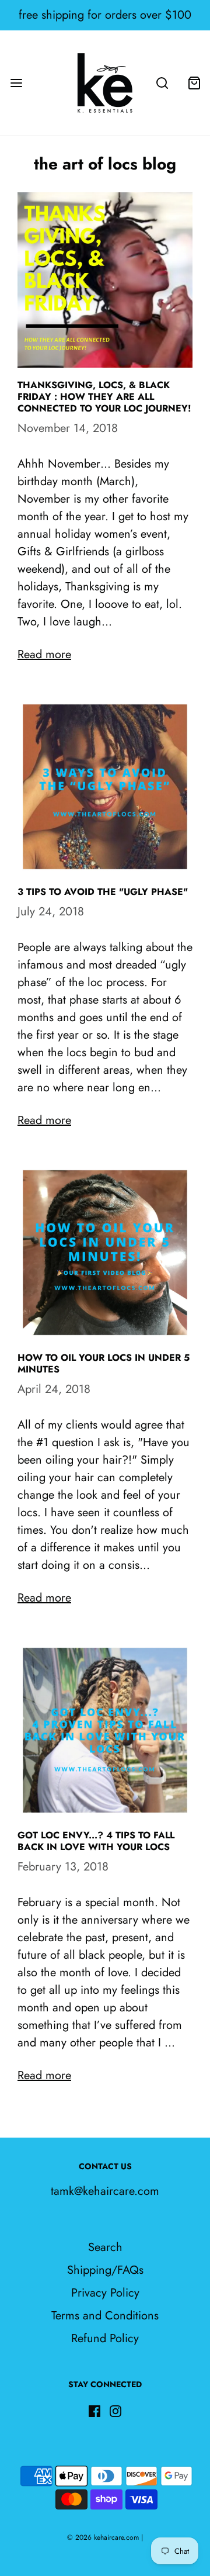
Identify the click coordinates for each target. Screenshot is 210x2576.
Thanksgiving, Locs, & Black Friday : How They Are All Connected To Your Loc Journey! (104, 397)
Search (105, 2247)
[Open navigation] (16, 83)
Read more (44, 654)
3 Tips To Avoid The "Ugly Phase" (103, 892)
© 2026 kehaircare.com (103, 2537)
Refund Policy (105, 2338)
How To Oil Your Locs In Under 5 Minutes (104, 1363)
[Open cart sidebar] (194, 83)
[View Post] (105, 280)
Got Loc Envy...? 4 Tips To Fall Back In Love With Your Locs (96, 1841)
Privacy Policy (105, 2293)
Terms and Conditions (105, 2316)
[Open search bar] (162, 83)
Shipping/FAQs (105, 2270)
